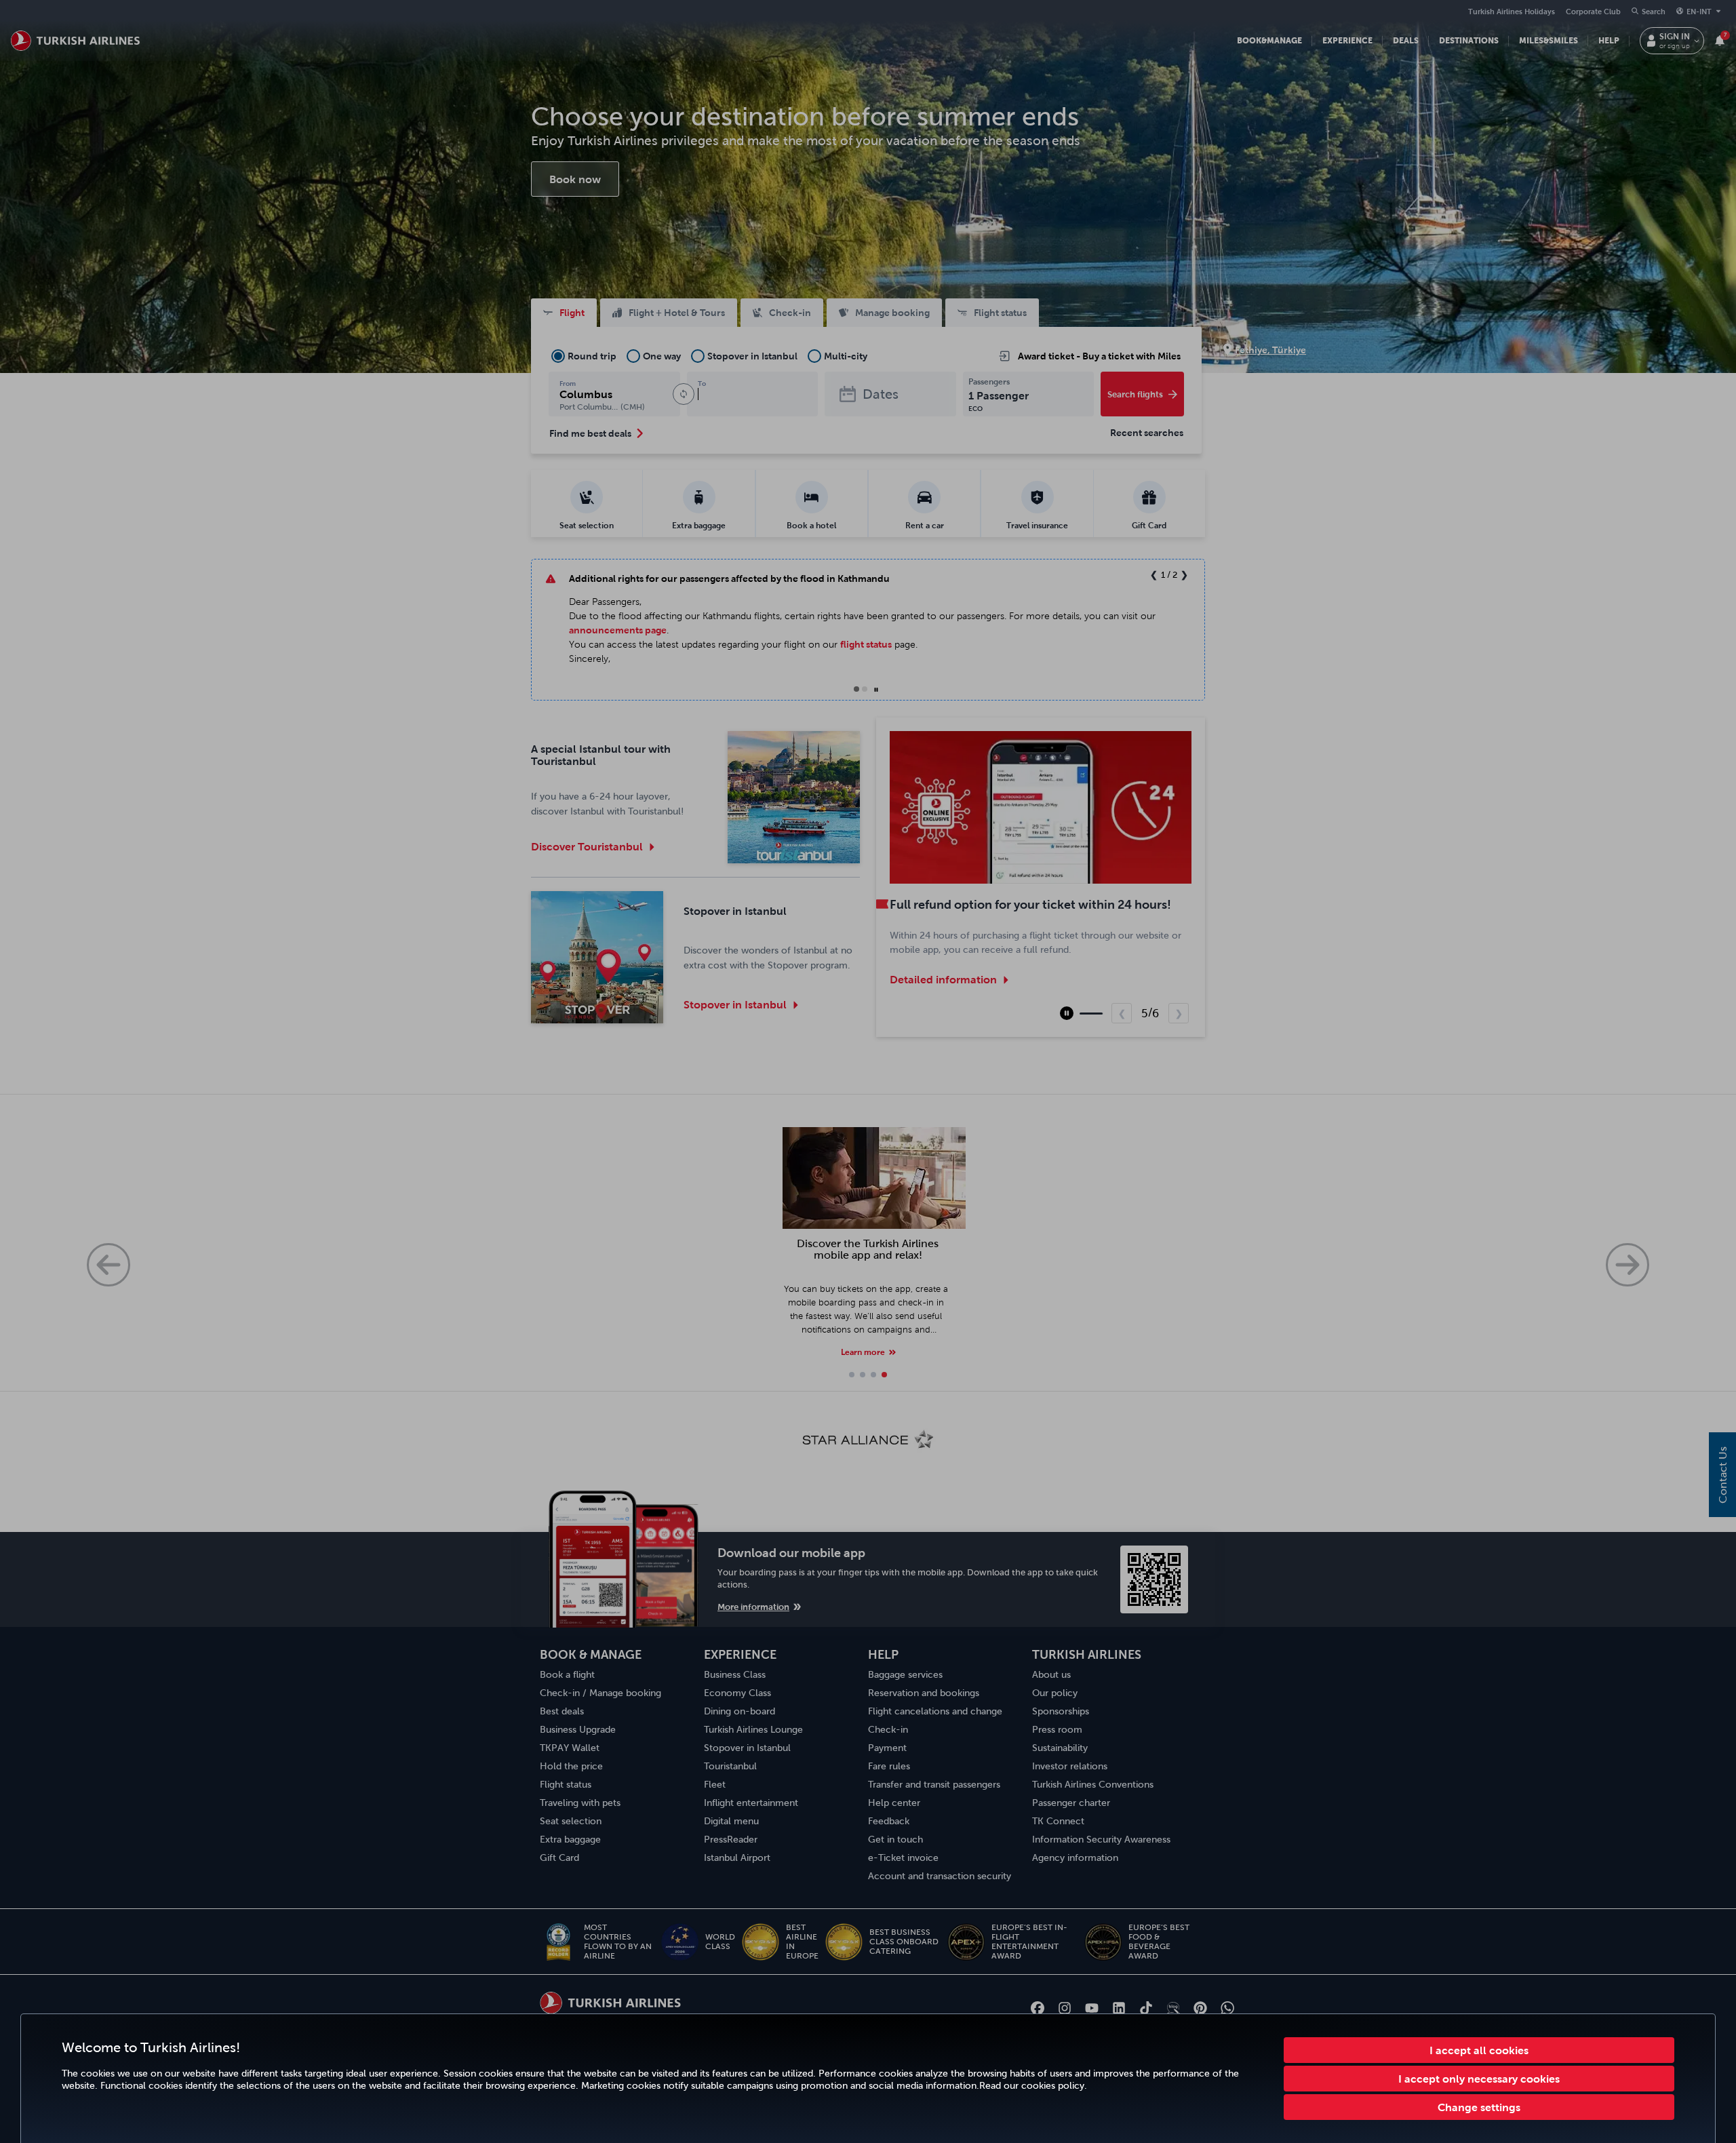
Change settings (1479, 2107)
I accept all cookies (1479, 2050)
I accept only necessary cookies (1479, 2079)
